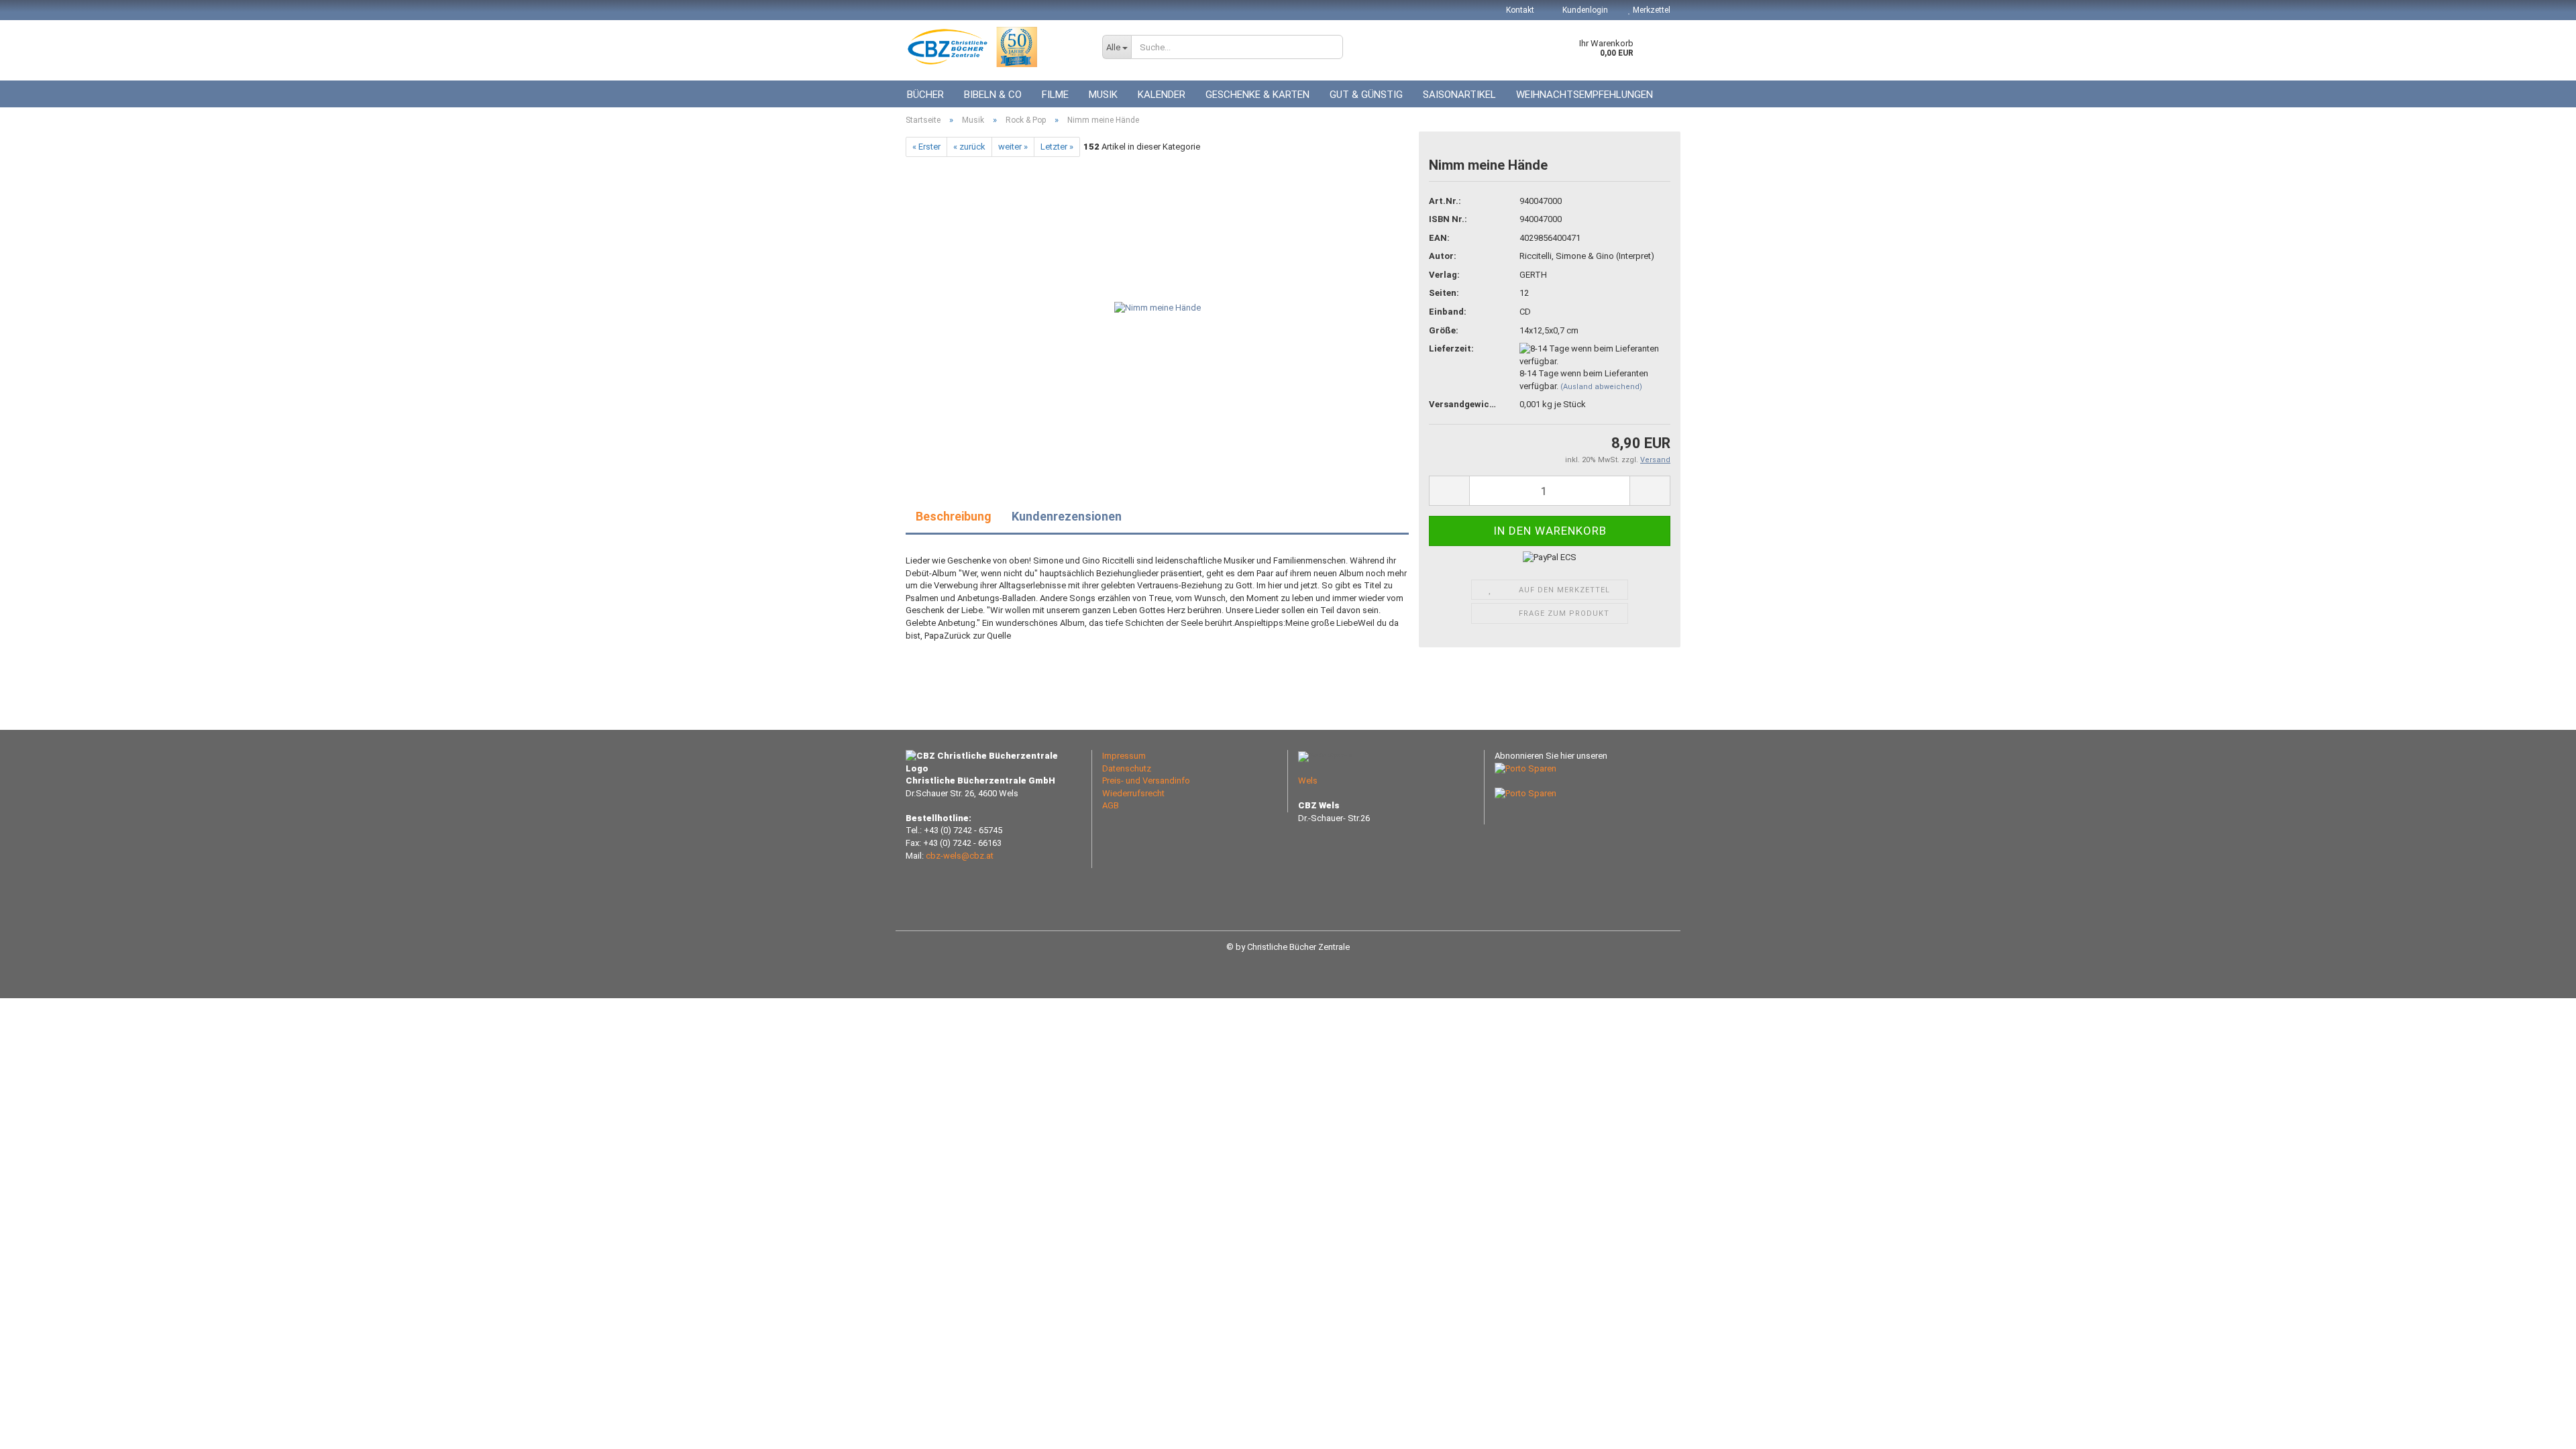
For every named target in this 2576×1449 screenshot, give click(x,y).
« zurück (969, 147)
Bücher (925, 95)
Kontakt (1520, 10)
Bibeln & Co (993, 95)
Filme (1055, 95)
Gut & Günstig (1366, 95)
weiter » (1013, 147)
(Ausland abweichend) (1601, 387)
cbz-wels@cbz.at (960, 856)
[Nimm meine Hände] (1158, 308)
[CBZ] (994, 47)
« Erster (926, 147)
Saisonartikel (1459, 95)
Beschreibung (954, 516)
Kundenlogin (1584, 10)
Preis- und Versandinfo (1146, 781)
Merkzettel (1651, 10)
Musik (1103, 95)
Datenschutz (1127, 768)
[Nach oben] (2539, 1429)
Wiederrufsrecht (1133, 793)
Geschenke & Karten (1257, 95)
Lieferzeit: (1451, 348)
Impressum (1124, 756)
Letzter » (1057, 147)
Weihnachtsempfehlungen (1585, 95)
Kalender (1162, 95)
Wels (1308, 781)
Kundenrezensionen (1067, 516)
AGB (1111, 805)
